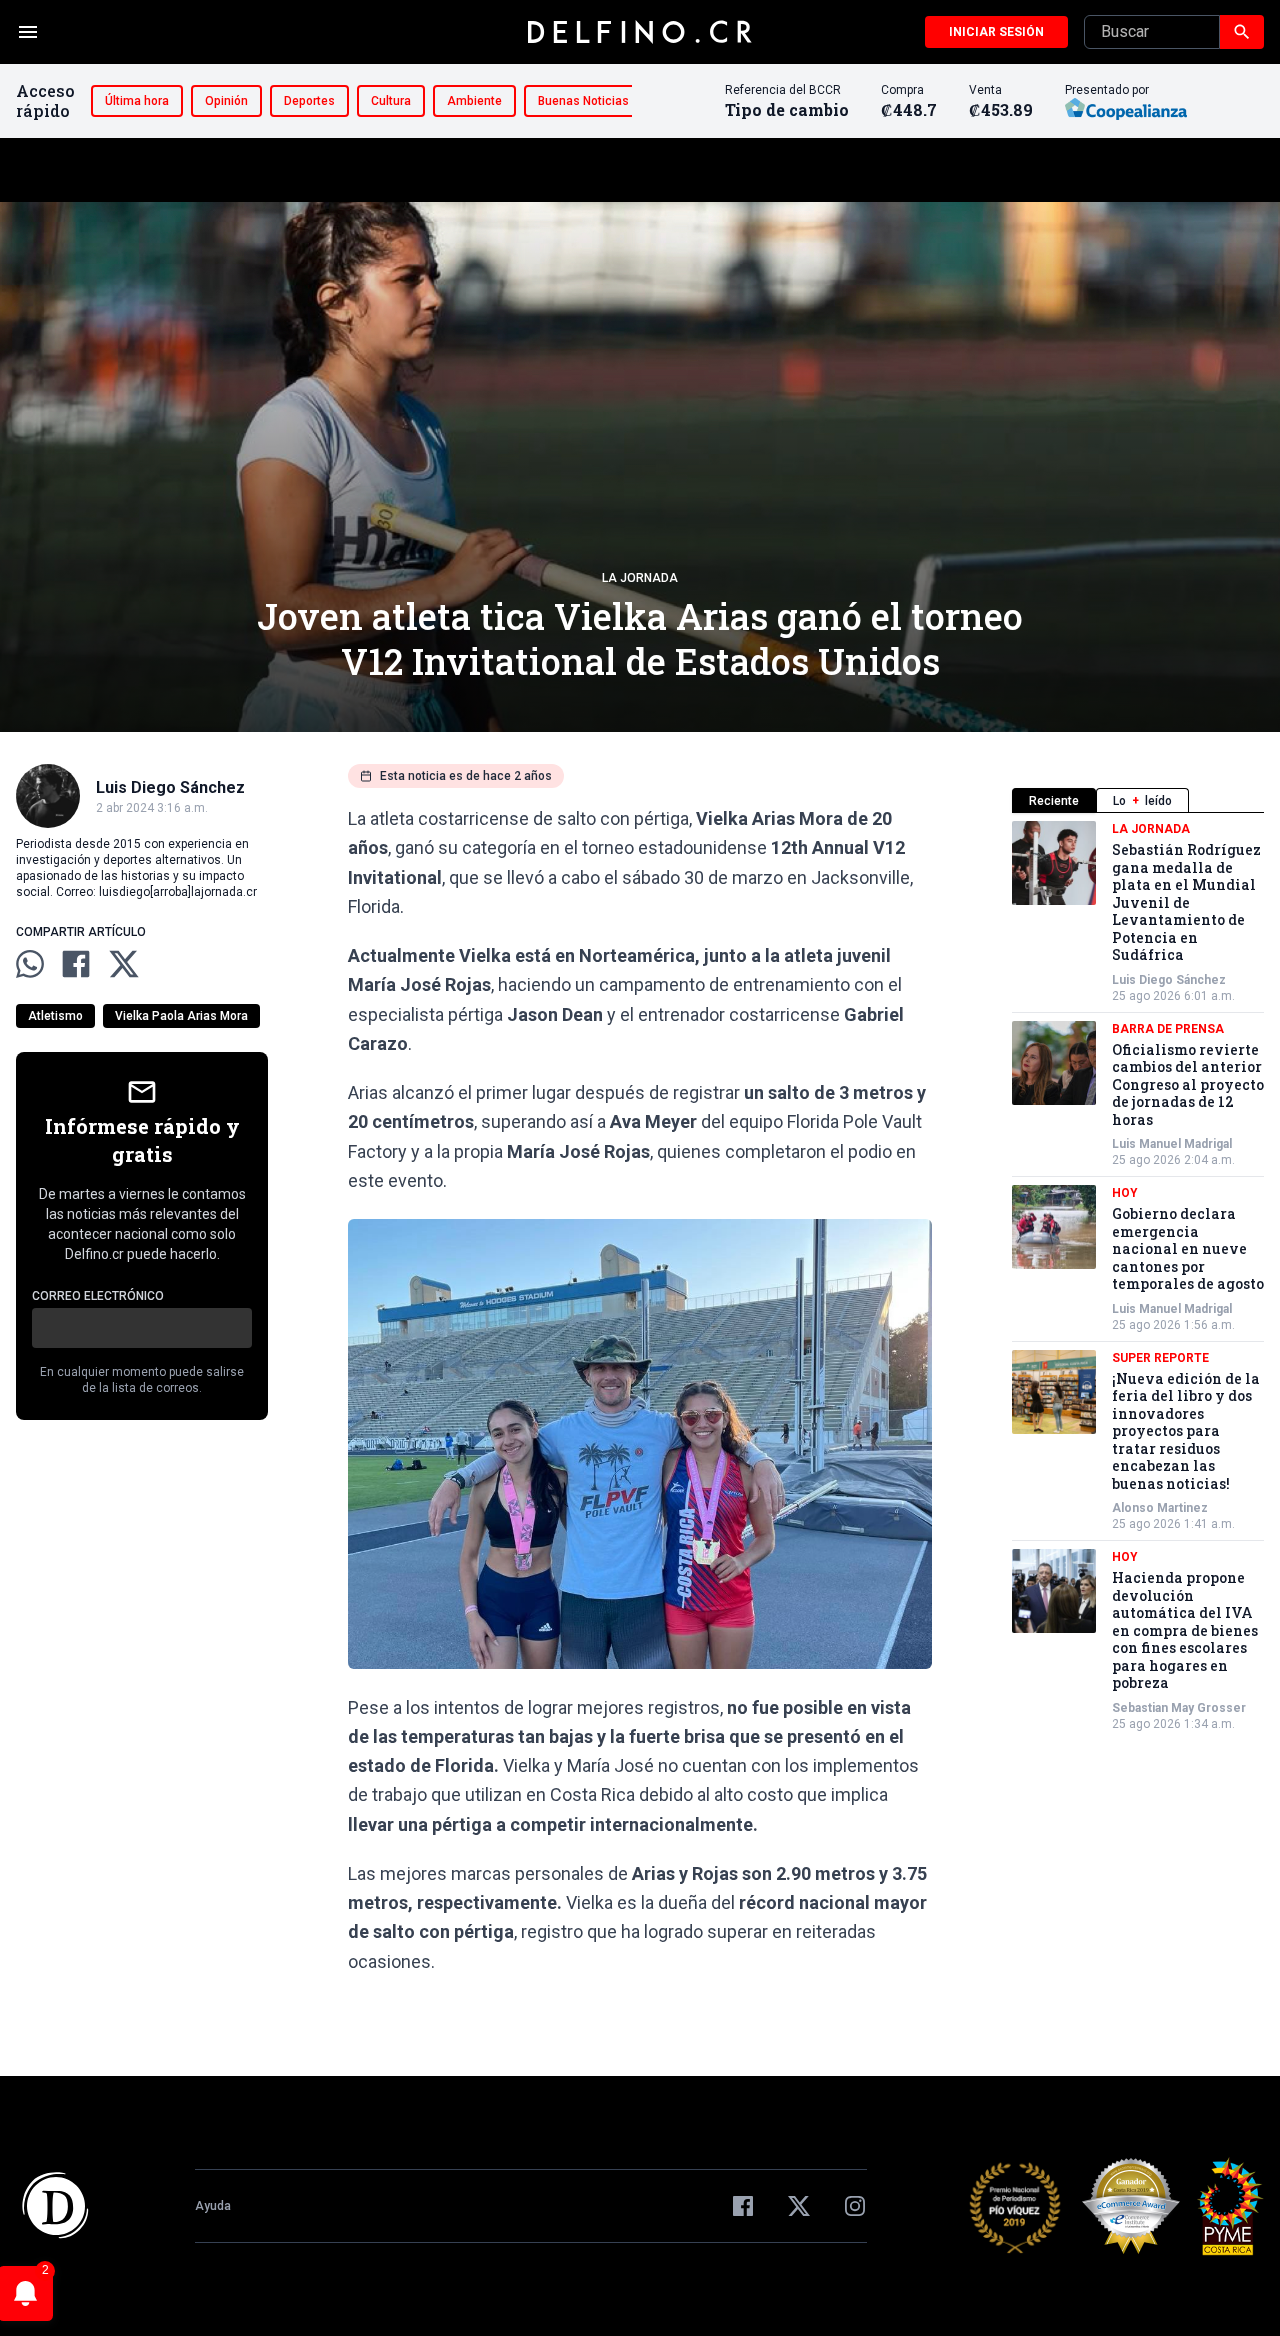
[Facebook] (743, 2206)
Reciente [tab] (1054, 801)
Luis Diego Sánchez (1169, 980)
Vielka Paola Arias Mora (181, 1016)
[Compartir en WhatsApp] (30, 964)
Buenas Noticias (583, 101)
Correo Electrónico (98, 1296)
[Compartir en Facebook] (76, 964)
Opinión (226, 101)
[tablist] (1138, 800)
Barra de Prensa (1168, 1029)
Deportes (309, 101)
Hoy (1125, 1193)
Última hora (137, 101)
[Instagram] (855, 2206)
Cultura (391, 101)
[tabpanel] (1138, 1276)
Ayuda (213, 2206)
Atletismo (55, 1016)
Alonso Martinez (1160, 1508)
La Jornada (640, 578)
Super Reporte (1160, 1358)
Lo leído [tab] (1142, 801)
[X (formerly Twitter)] (799, 2206)
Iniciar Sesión (996, 32)
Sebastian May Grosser (1179, 1708)
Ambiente (474, 101)
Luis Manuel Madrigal (1172, 1144)
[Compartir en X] (124, 964)
